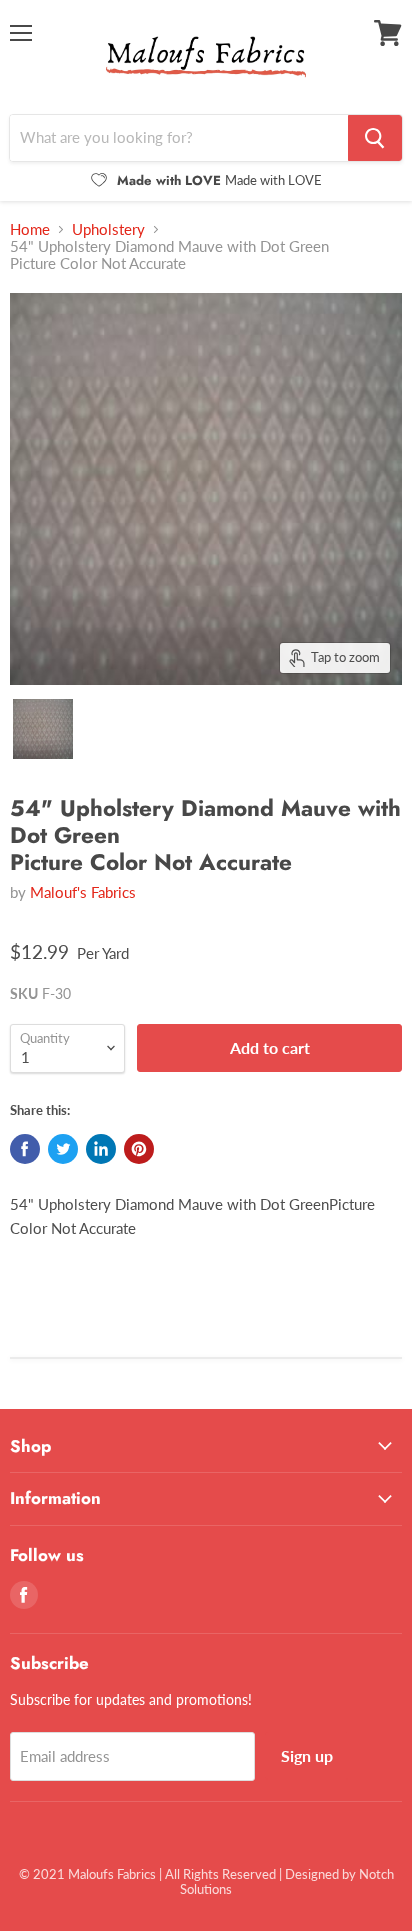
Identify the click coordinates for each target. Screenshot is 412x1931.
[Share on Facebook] (25, 1149)
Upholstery (108, 229)
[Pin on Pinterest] (139, 1149)
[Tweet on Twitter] (63, 1149)
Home (30, 229)
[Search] (375, 138)
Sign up (307, 1755)
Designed (312, 1874)
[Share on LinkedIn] (101, 1149)
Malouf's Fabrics (83, 892)
